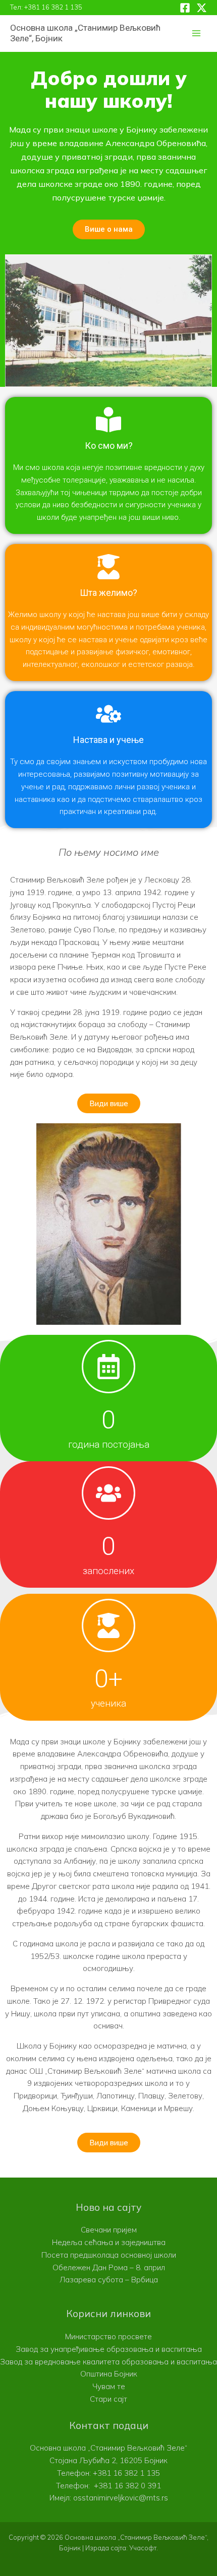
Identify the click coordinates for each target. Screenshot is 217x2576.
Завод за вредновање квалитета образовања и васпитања (108, 2362)
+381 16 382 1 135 (53, 7)
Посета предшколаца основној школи (109, 2255)
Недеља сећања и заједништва (109, 2242)
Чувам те (109, 2386)
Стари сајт (108, 2399)
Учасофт (143, 2548)
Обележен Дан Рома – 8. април (109, 2267)
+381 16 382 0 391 (127, 2486)
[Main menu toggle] (197, 33)
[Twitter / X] (202, 8)
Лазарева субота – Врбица (109, 2280)
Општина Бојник (109, 2374)
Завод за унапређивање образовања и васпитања (109, 2349)
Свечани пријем (109, 2230)
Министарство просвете (108, 2336)
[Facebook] (185, 8)
